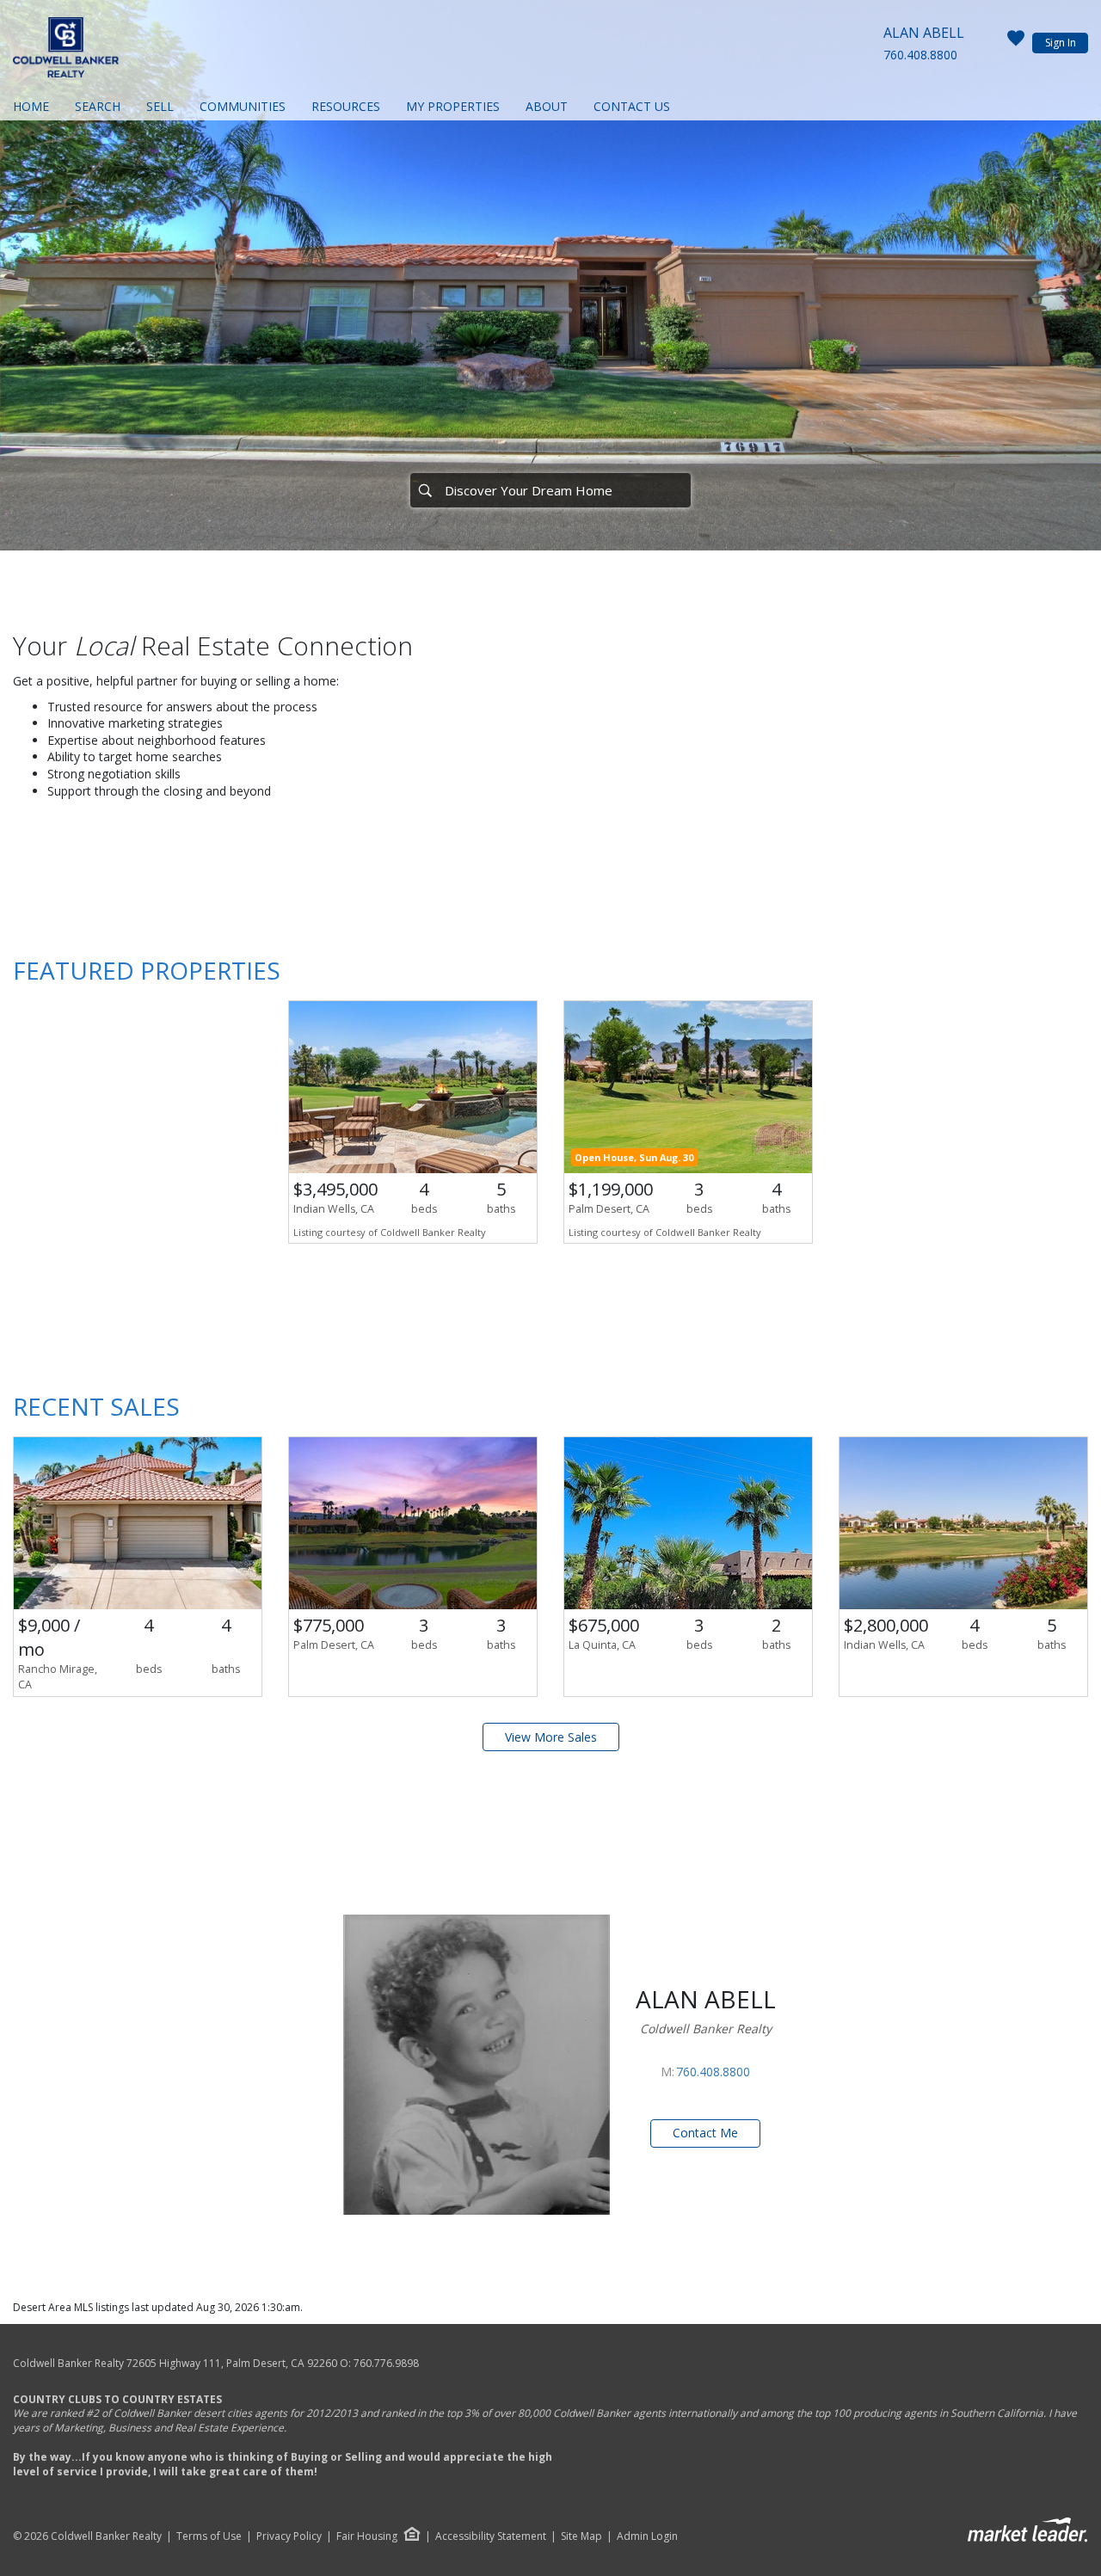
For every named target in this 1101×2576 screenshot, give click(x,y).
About (547, 106)
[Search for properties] (425, 490)
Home (31, 106)
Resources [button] (346, 106)
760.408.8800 (920, 55)
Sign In (1061, 43)
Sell (160, 106)
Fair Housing (367, 2536)
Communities (243, 106)
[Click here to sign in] (1016, 43)
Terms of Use (209, 2536)
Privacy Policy (289, 2536)
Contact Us (632, 106)
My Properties (453, 106)
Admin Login (647, 2536)
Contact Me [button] (705, 2133)
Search (98, 106)
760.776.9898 (386, 2363)
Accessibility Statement (491, 2536)
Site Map (581, 2536)
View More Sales (551, 1737)
